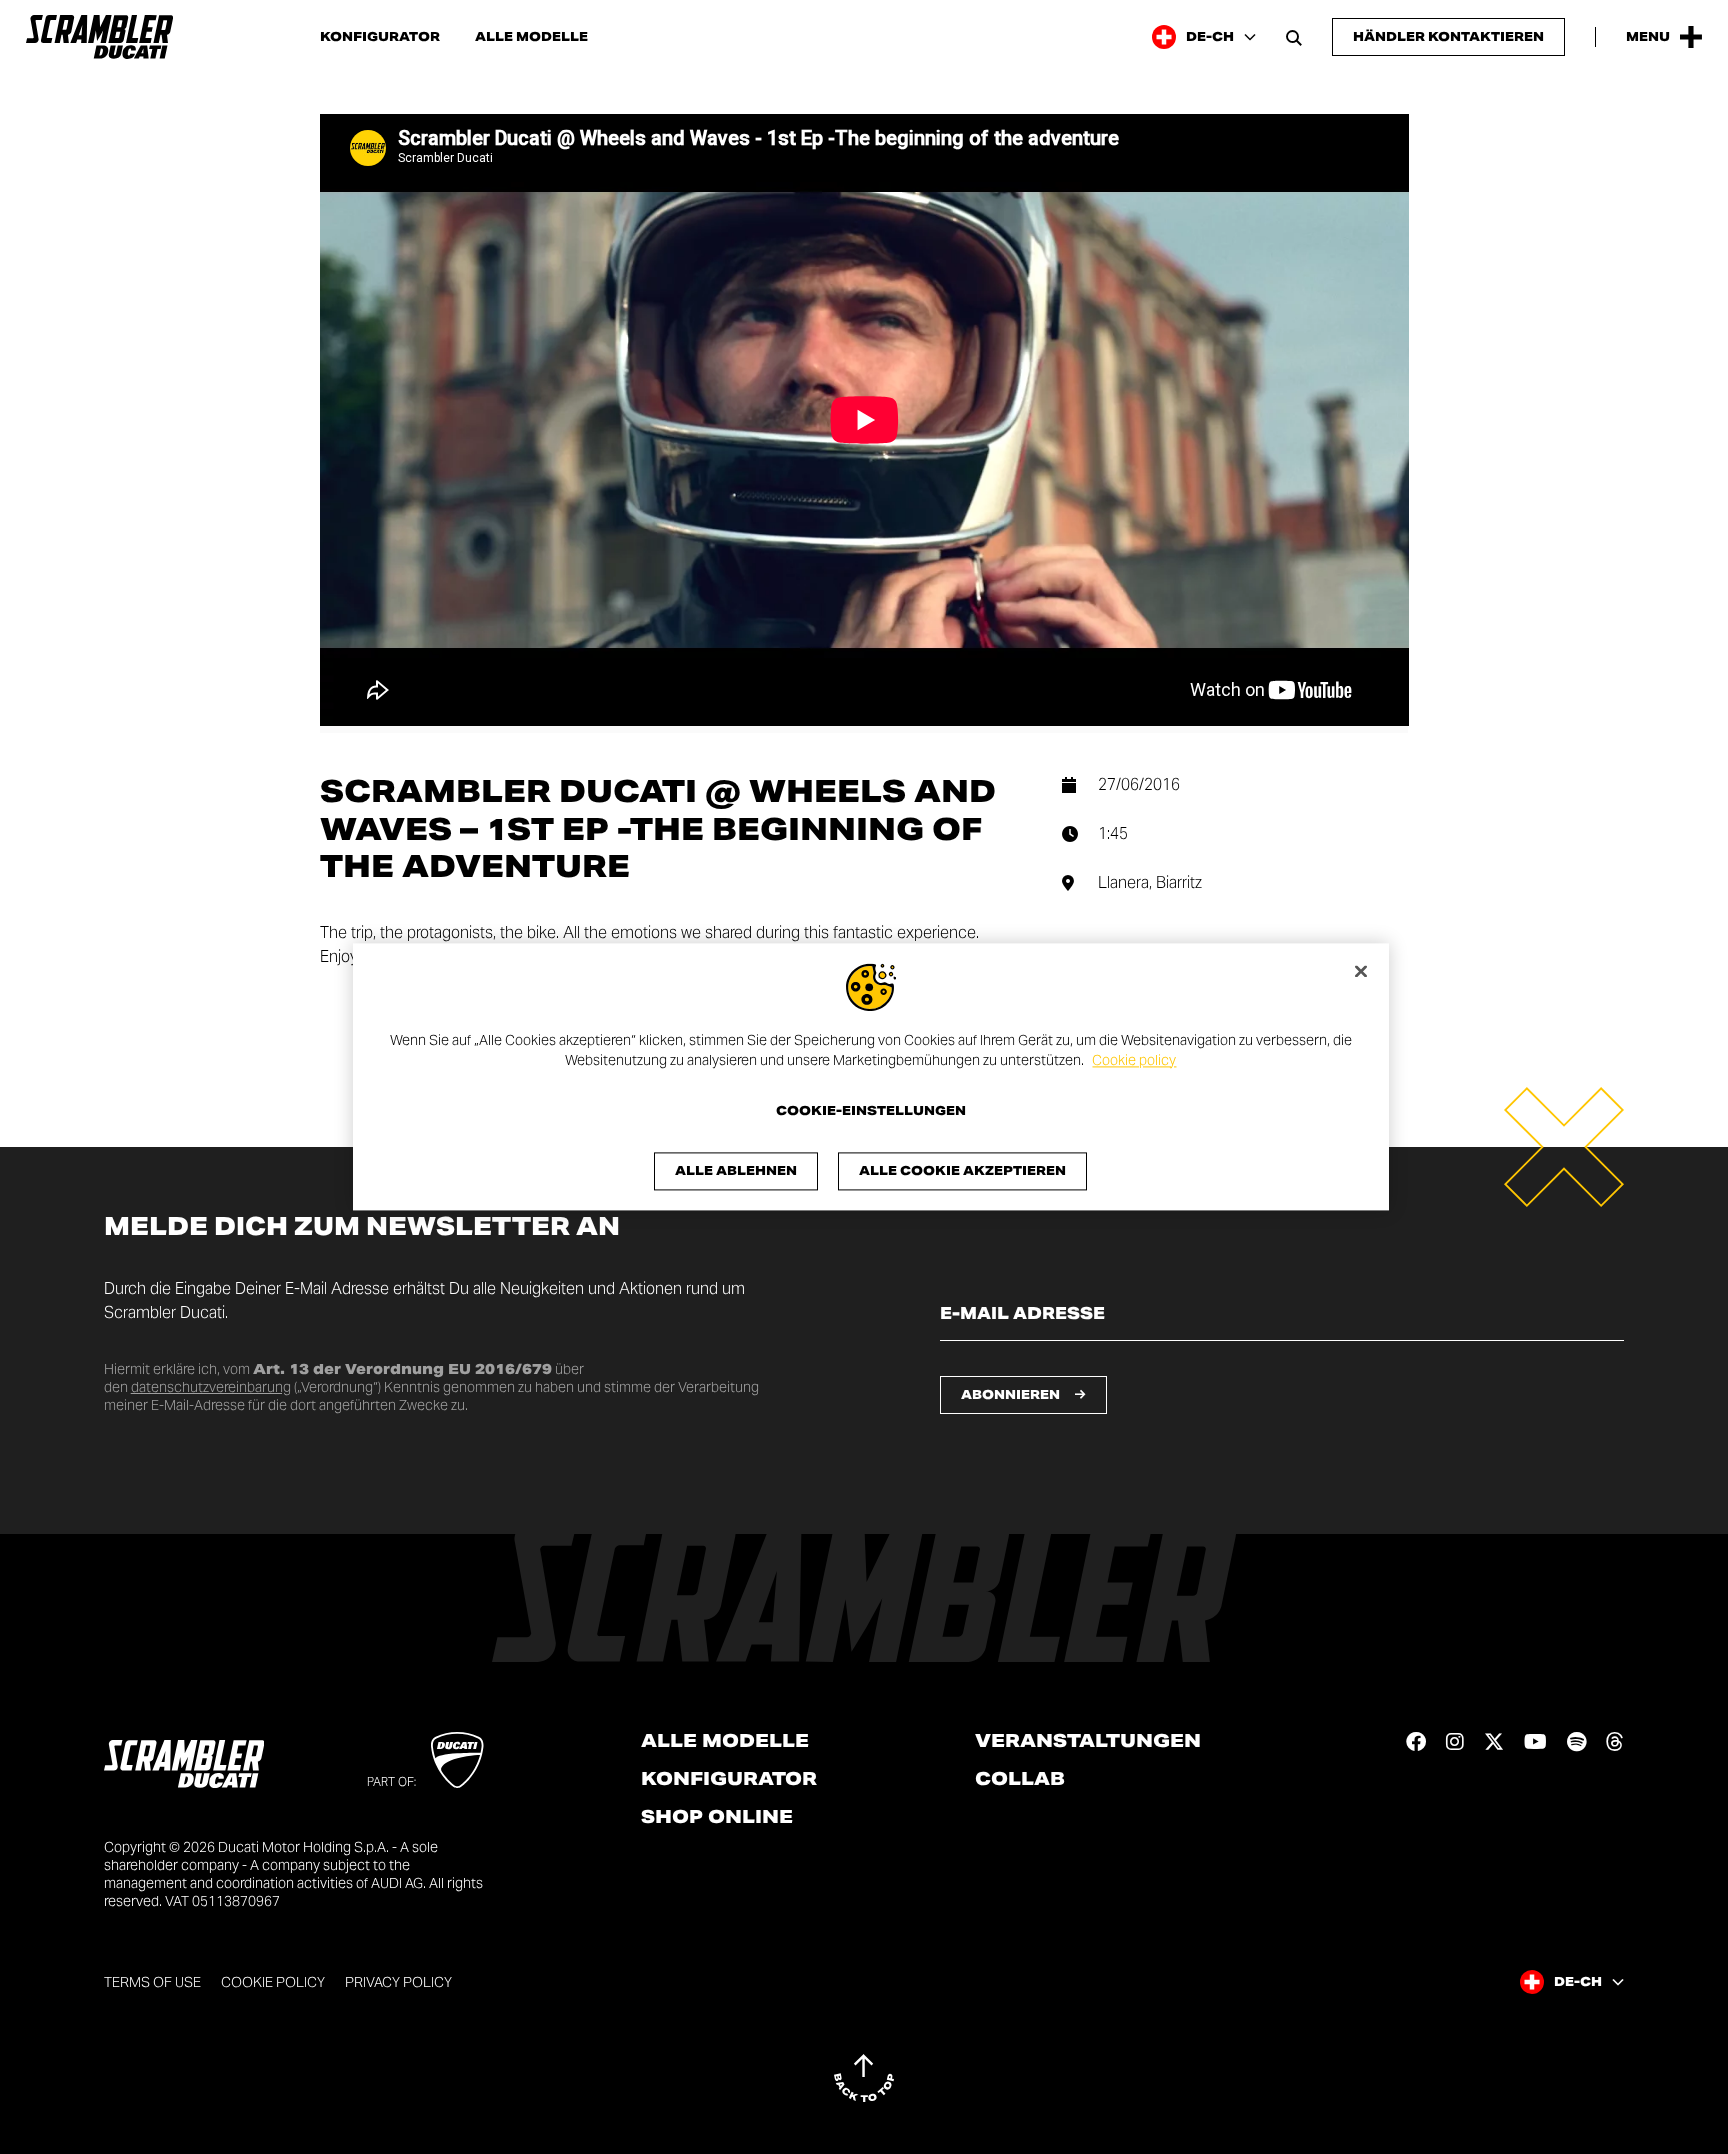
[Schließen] (1361, 971)
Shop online (717, 1817)
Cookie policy (1134, 1060)
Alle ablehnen (736, 1171)
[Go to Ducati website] (457, 1760)
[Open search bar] (1294, 37)
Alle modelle (531, 37)
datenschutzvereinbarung (211, 1387)
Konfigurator (380, 37)
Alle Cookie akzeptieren (962, 1171)
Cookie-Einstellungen (871, 1112)
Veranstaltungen (1088, 1741)
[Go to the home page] (99, 37)
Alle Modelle (725, 1741)
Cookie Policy (273, 1982)
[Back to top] (864, 2078)
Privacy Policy (398, 1982)
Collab (1020, 1779)
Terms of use (152, 1982)
